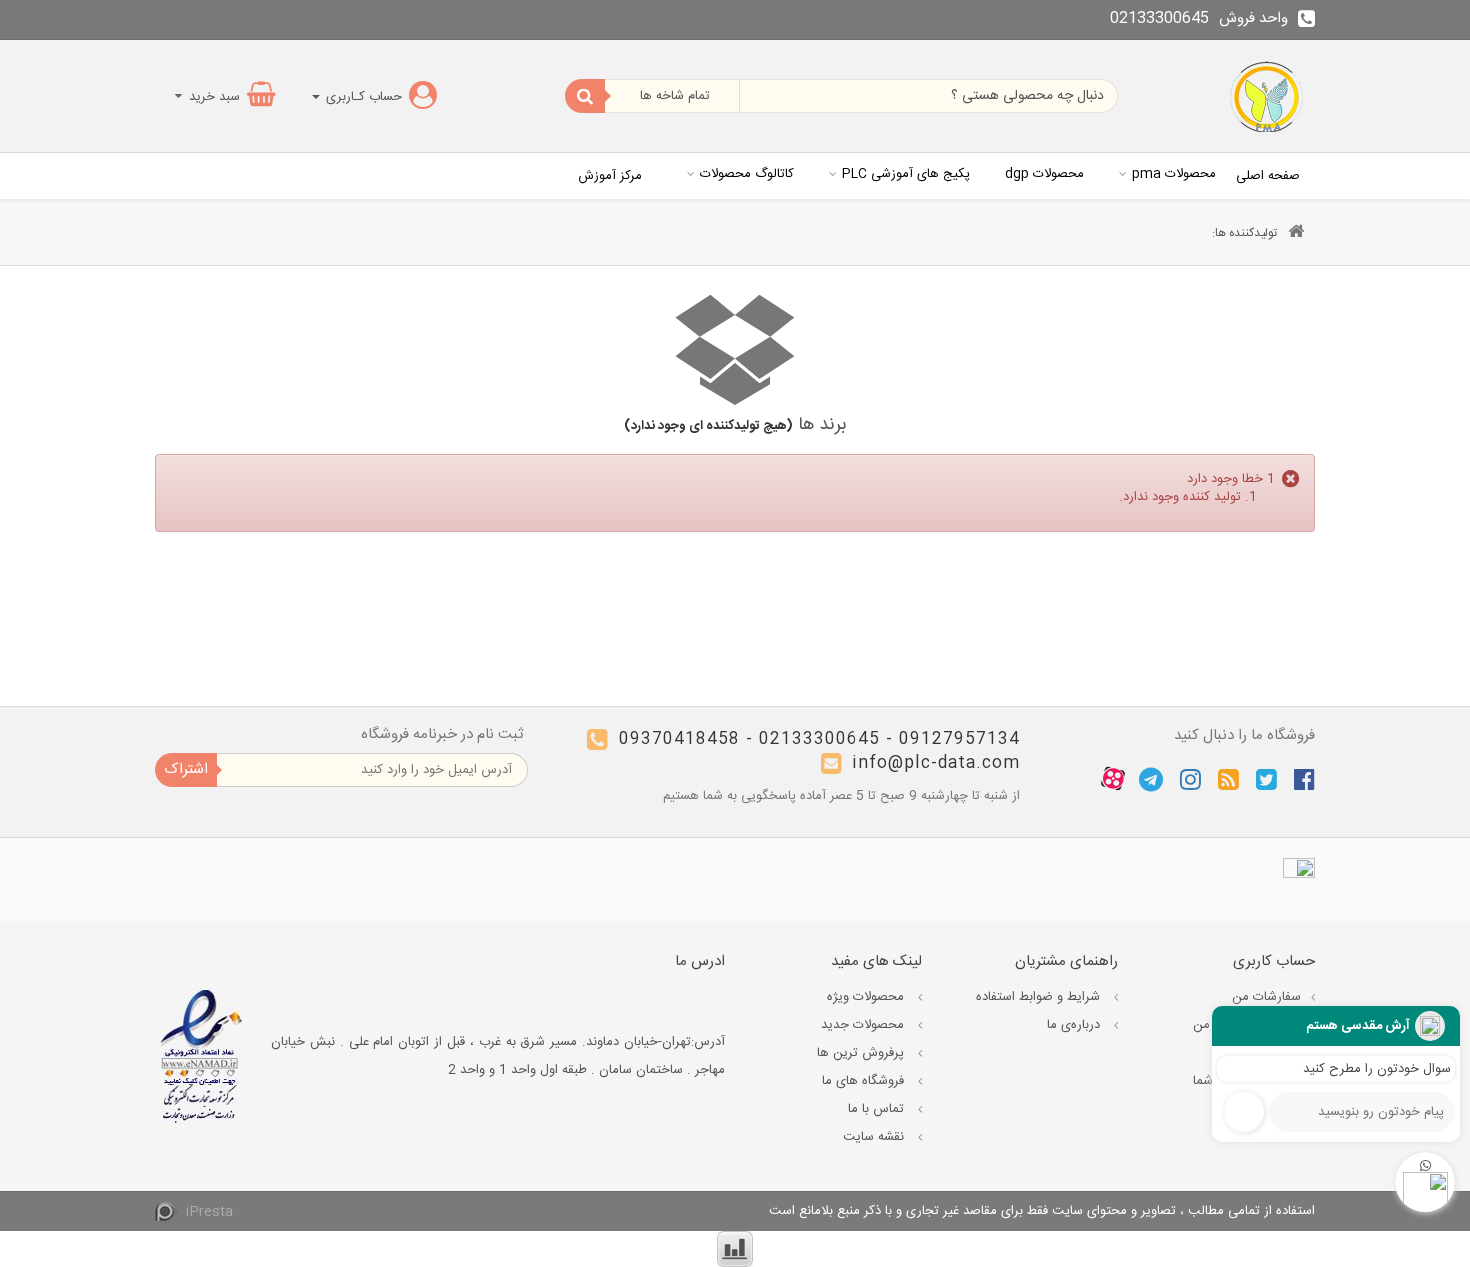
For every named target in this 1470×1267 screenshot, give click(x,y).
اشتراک (186, 769)
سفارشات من (1266, 997)
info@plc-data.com (936, 763)
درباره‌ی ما (1075, 1025)
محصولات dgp (1044, 174)
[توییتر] (1266, 779)
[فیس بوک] (1304, 779)
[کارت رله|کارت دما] (1268, 96)
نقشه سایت (875, 1137)
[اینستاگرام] (1190, 779)
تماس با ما (878, 1109)
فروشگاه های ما (865, 1081)
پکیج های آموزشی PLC (906, 174)
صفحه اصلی (1268, 176)
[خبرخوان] (1228, 779)
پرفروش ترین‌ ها (862, 1053)
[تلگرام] (1151, 779)
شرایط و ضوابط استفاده (1040, 997)
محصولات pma (1174, 174)
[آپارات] (1113, 779)
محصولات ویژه (867, 997)
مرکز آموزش (610, 176)
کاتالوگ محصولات (747, 174)
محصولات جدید (864, 1025)
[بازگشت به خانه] (1296, 233)
